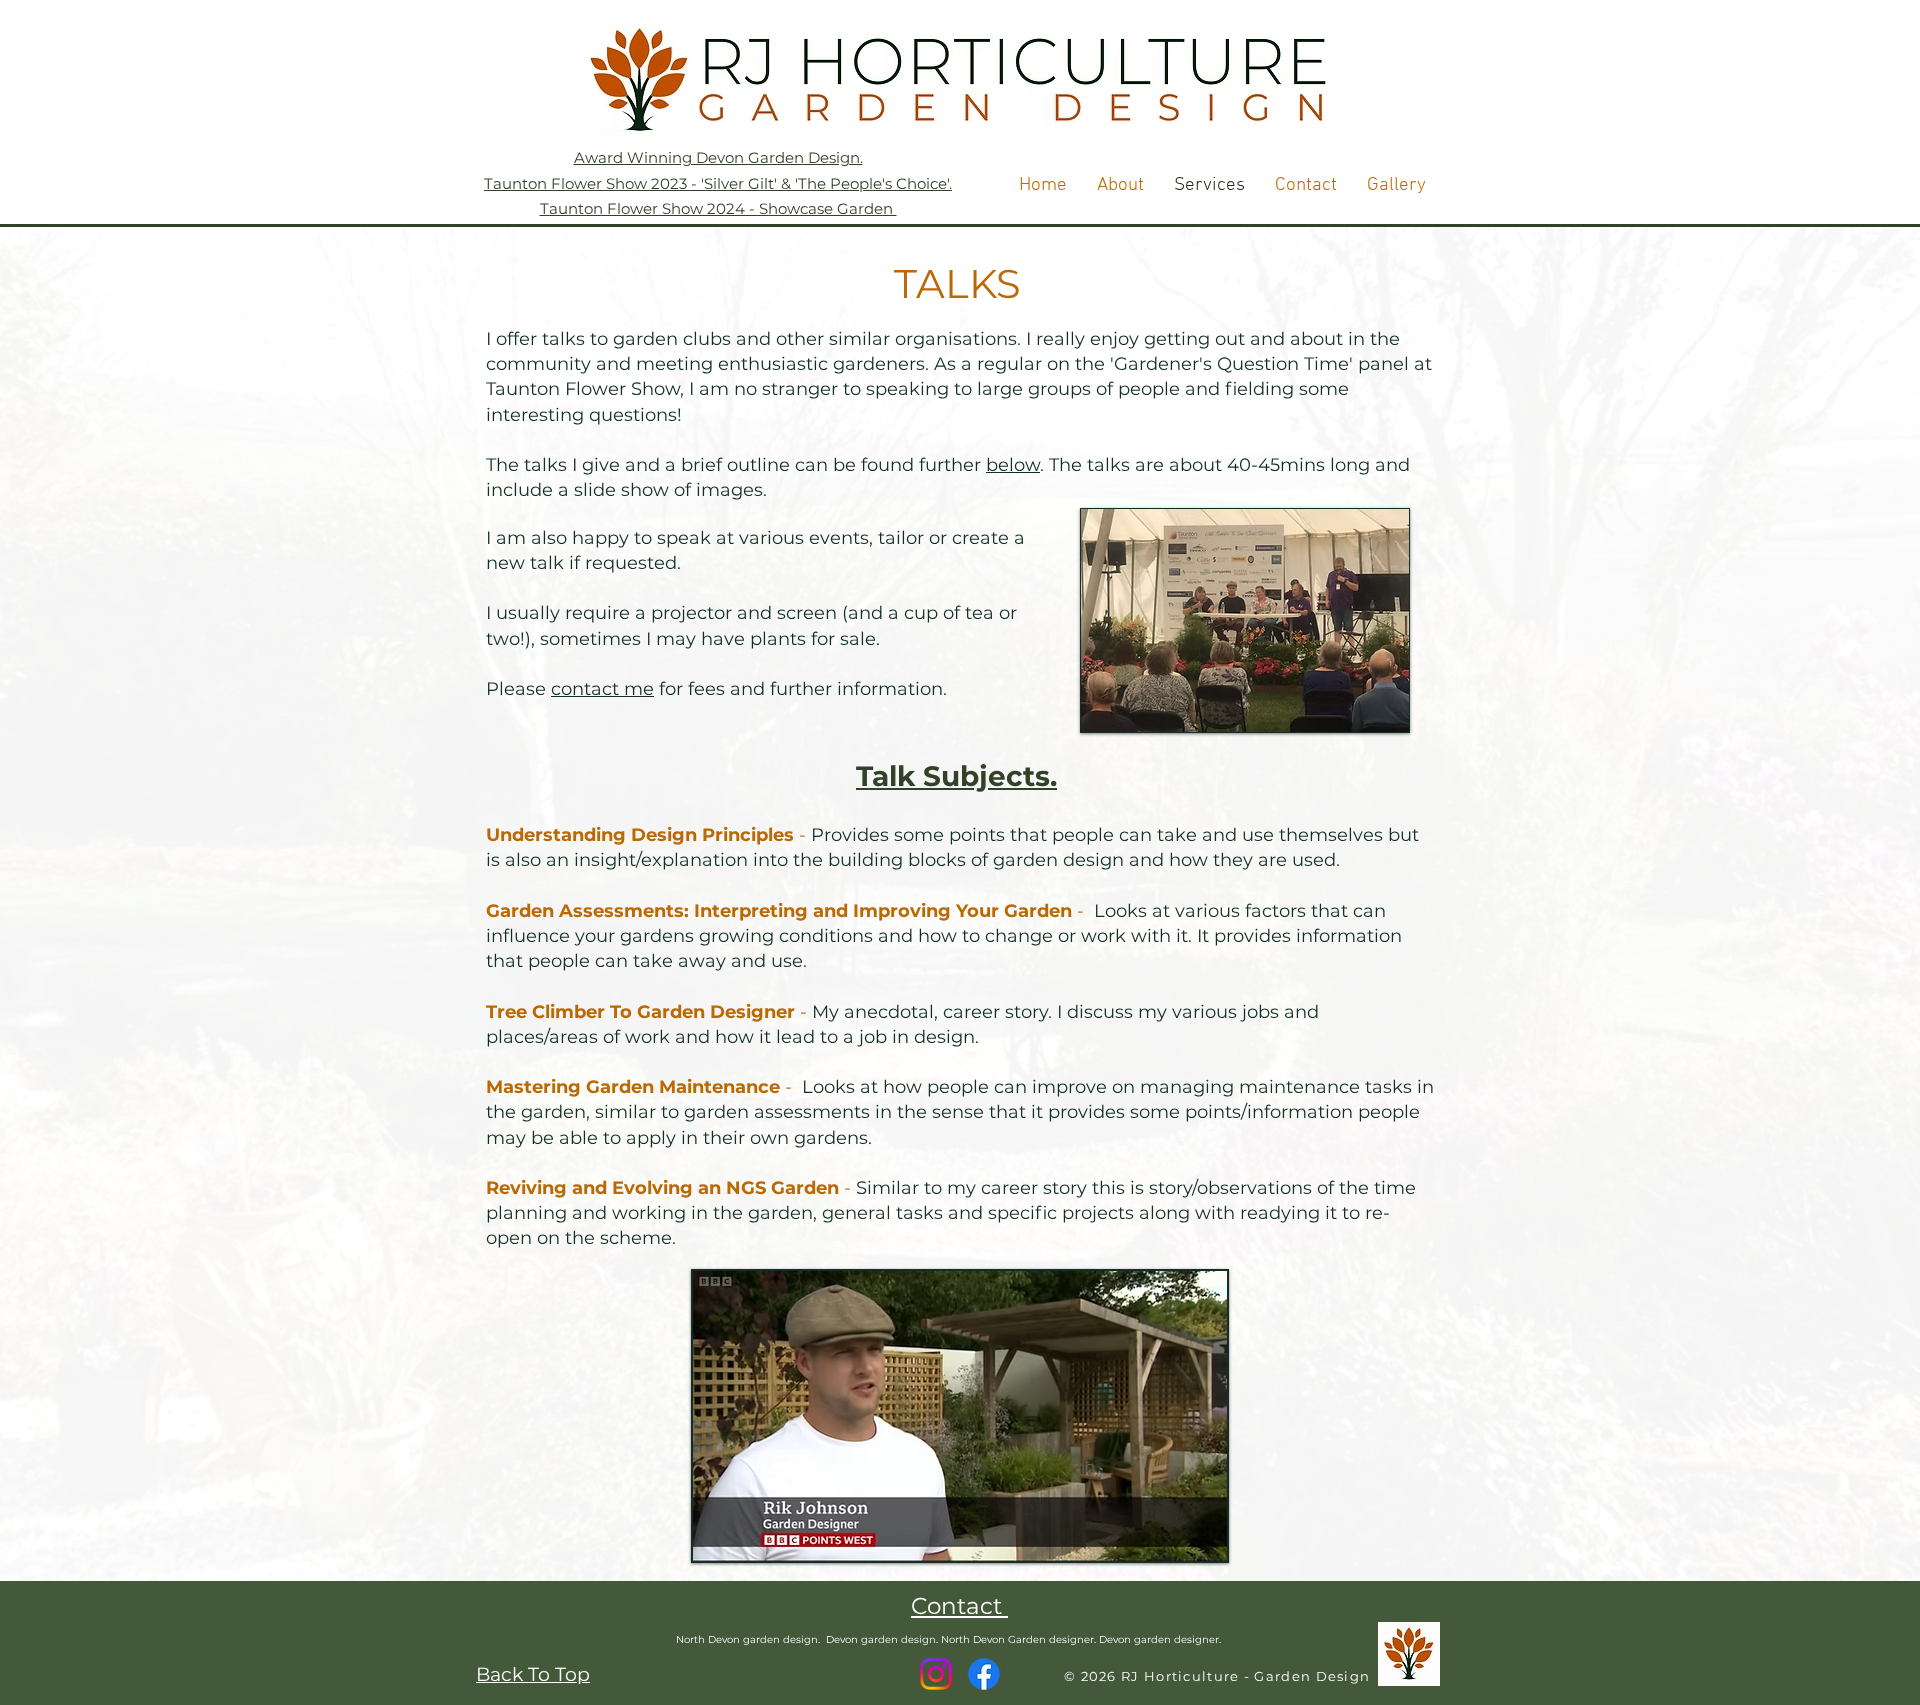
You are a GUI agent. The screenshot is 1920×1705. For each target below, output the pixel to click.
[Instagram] (936, 1674)
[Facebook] (984, 1674)
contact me (602, 689)
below (1013, 465)
